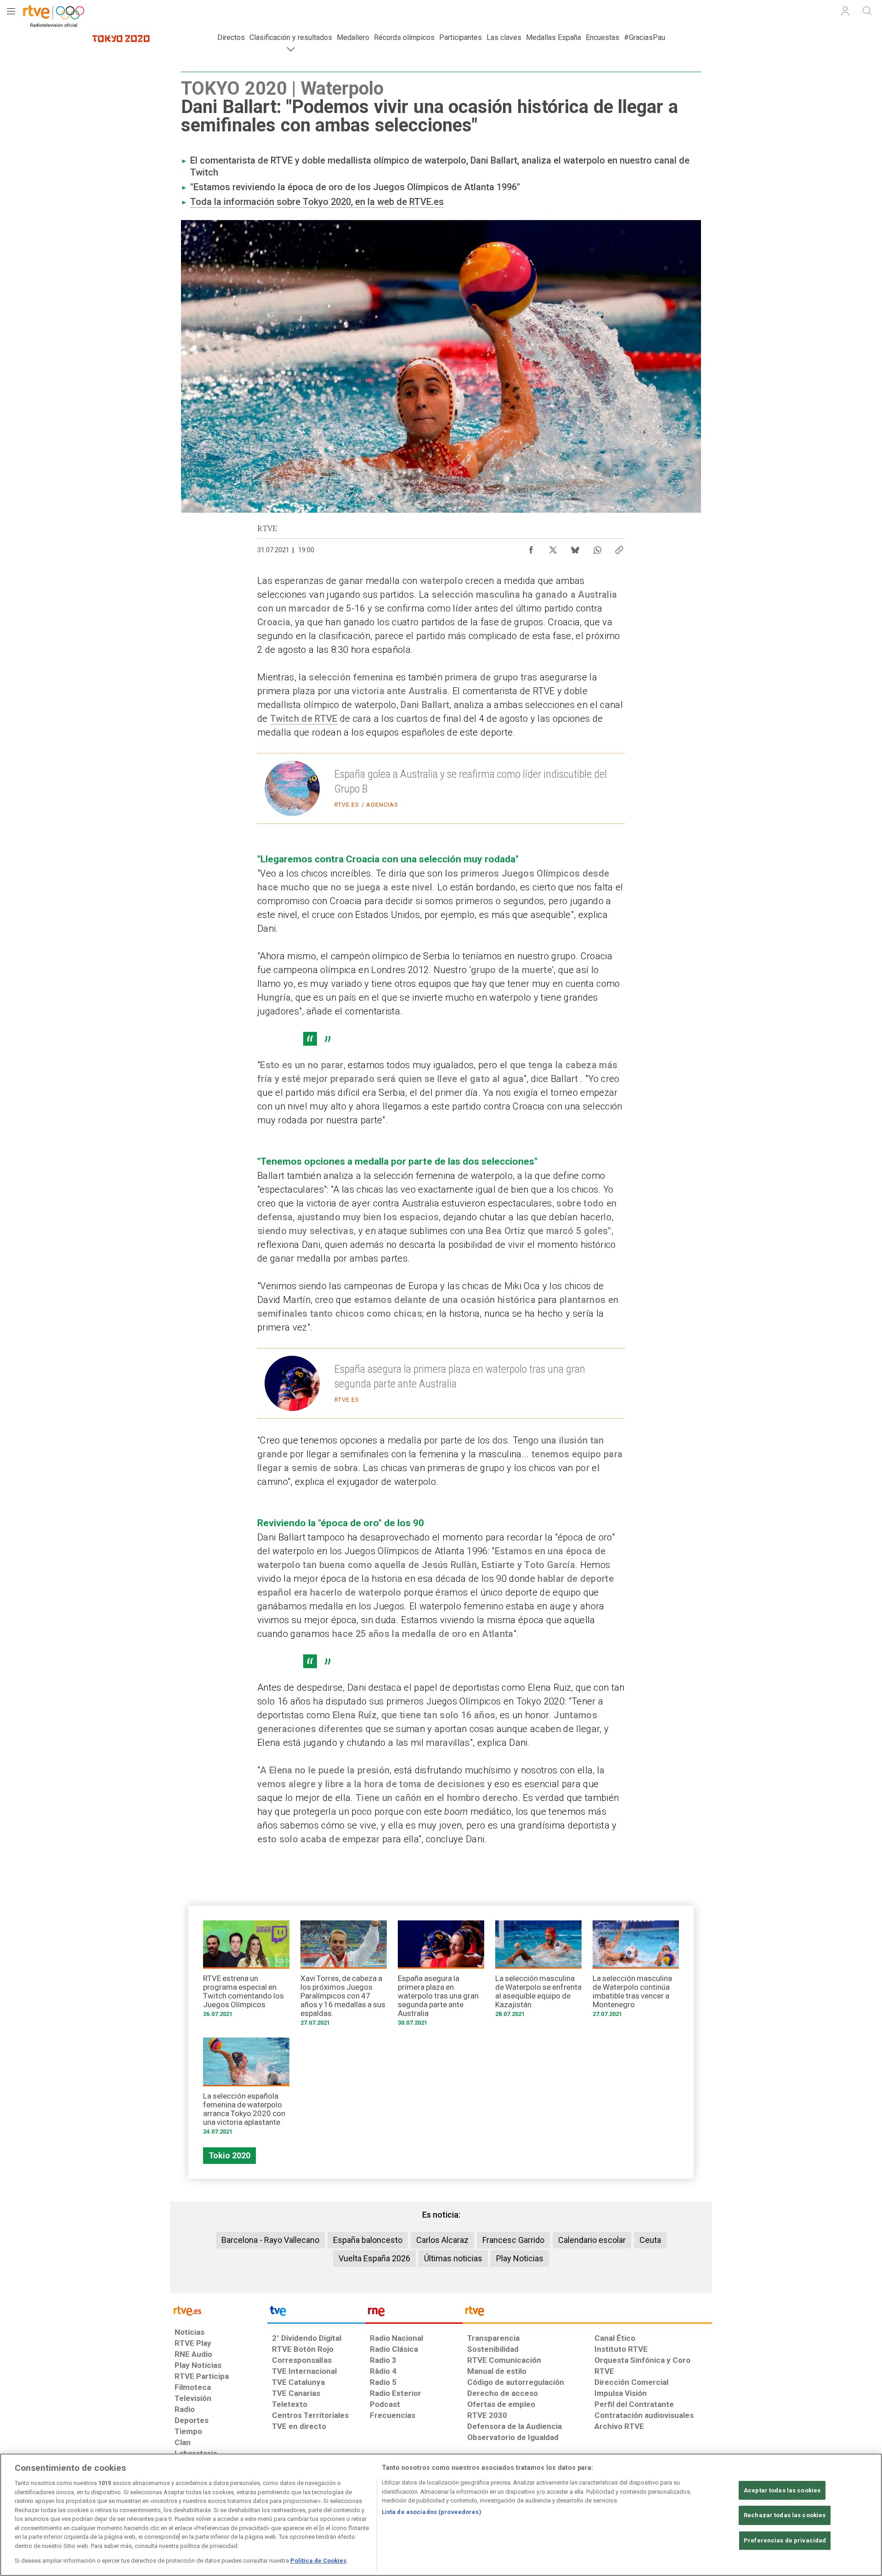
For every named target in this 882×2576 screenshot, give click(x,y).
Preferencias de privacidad (785, 2540)
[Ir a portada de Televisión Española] (316, 2313)
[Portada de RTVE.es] (53, 13)
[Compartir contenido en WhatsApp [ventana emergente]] (597, 548)
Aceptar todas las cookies (782, 2490)
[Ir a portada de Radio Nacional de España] (414, 2313)
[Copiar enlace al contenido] (619, 548)
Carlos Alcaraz (442, 2240)
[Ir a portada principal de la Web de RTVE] (219, 2310)
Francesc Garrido (513, 2240)
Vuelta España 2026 (374, 2258)
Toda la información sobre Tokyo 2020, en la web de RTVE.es (317, 202)
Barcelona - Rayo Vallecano (270, 2240)
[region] (441, 2515)
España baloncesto (368, 2240)
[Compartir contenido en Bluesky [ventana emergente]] (575, 548)
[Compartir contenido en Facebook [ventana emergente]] (531, 548)
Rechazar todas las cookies (785, 2515)
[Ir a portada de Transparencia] (587, 2313)
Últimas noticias (453, 2258)
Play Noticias (520, 2258)
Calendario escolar (592, 2240)
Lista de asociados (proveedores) (432, 2512)
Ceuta (650, 2240)
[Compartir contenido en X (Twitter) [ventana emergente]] (553, 548)
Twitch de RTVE (304, 719)
